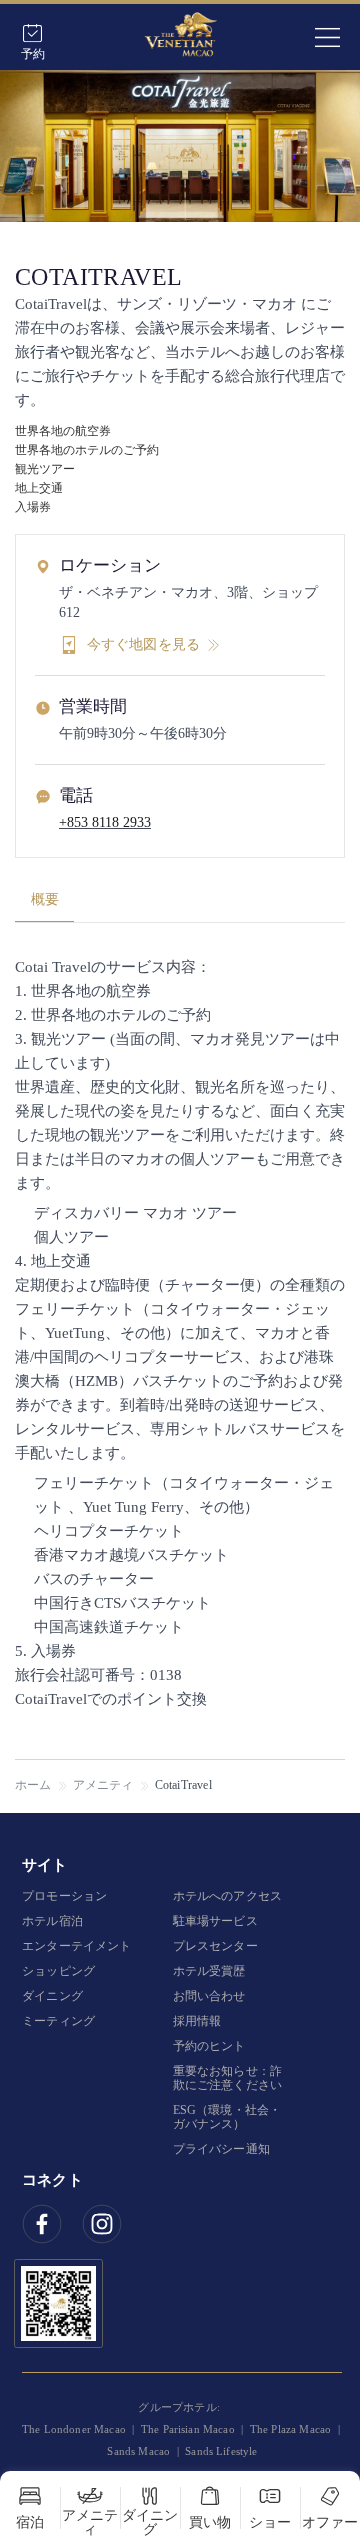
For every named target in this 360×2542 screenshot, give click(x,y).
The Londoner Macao (74, 2429)
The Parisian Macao (188, 2429)
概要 (45, 899)
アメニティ (103, 1785)
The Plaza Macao (290, 2429)
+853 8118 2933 (105, 822)
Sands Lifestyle (221, 2451)
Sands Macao (138, 2451)
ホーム (33, 1785)
